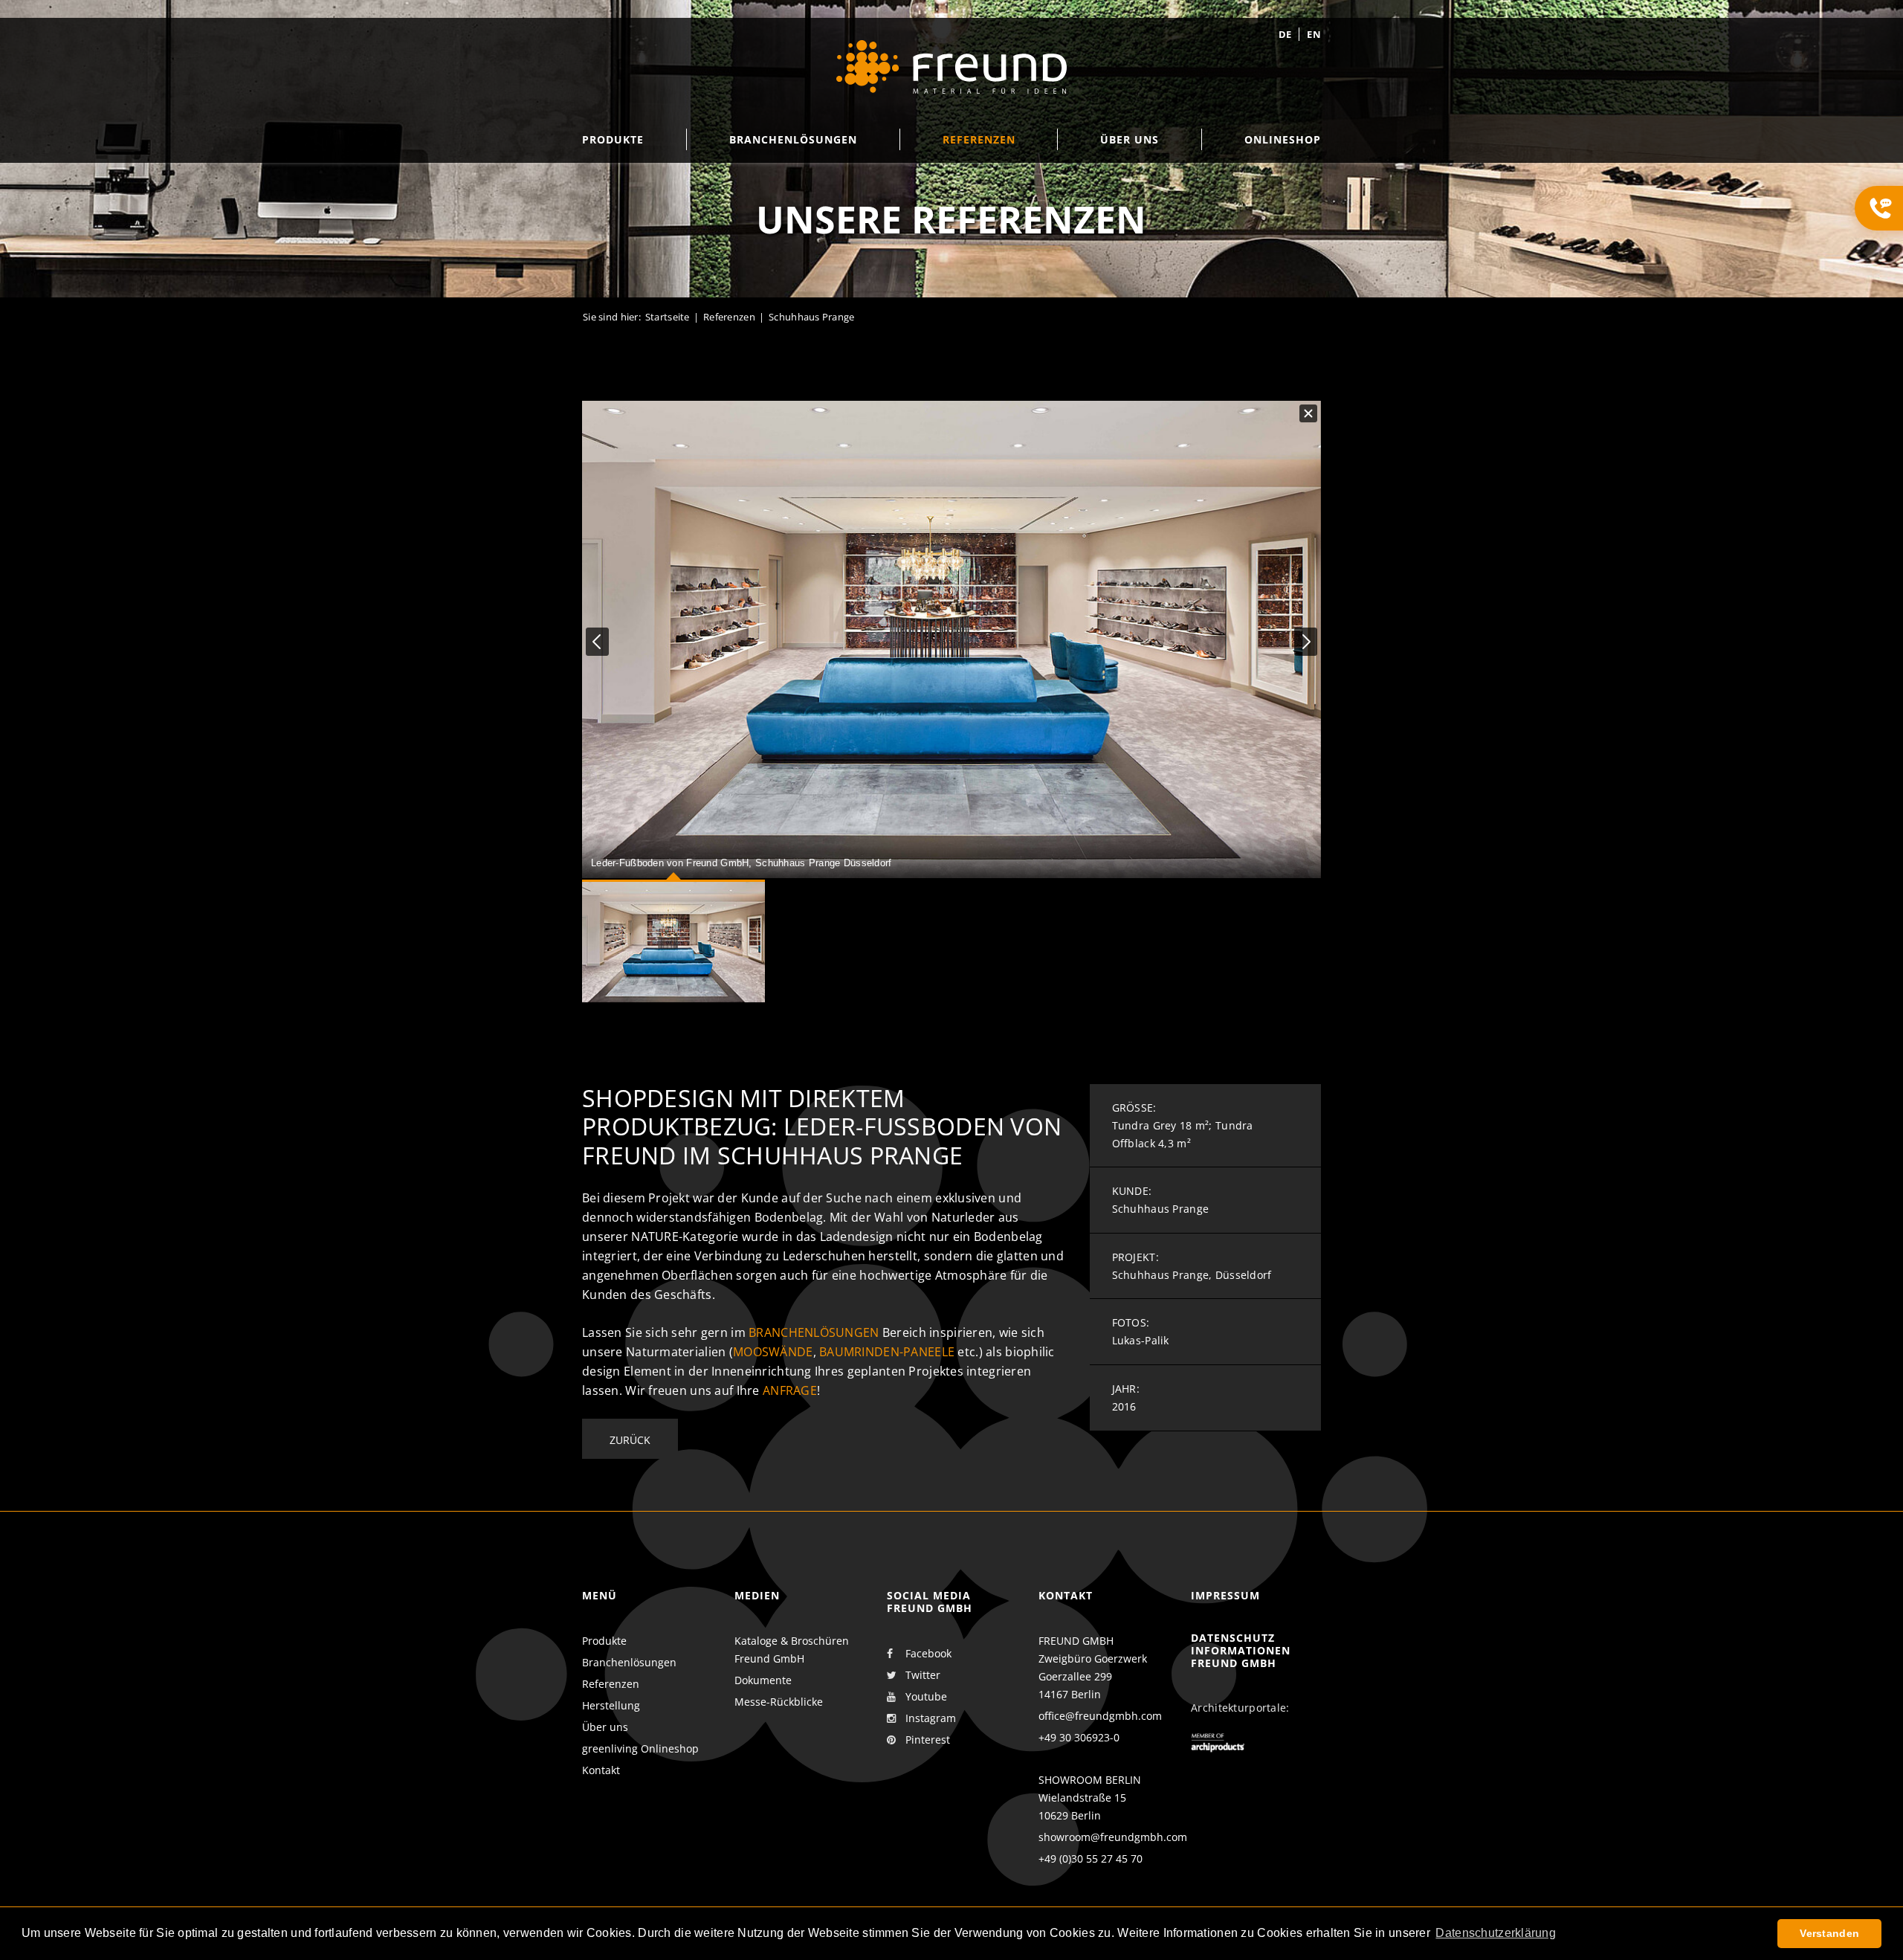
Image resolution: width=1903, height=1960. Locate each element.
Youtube (926, 1696)
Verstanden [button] (1829, 1933)
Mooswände (773, 1352)
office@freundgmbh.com (1100, 1716)
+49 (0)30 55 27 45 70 (1091, 1859)
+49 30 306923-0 (1079, 1737)
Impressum (1225, 1595)
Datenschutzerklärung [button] (1496, 1933)
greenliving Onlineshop (640, 1748)
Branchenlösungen (814, 1332)
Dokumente (763, 1680)
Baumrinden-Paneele (887, 1352)
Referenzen (729, 317)
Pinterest (928, 1740)
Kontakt (601, 1770)
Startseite (668, 317)
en (1314, 34)
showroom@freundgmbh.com (1113, 1837)
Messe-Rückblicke (779, 1702)
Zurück (630, 1440)
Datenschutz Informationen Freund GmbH (1241, 1650)
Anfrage (790, 1390)
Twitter (923, 1675)
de (1285, 34)
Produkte (604, 1641)
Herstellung (611, 1705)
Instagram (931, 1718)
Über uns (605, 1727)
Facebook (928, 1653)
